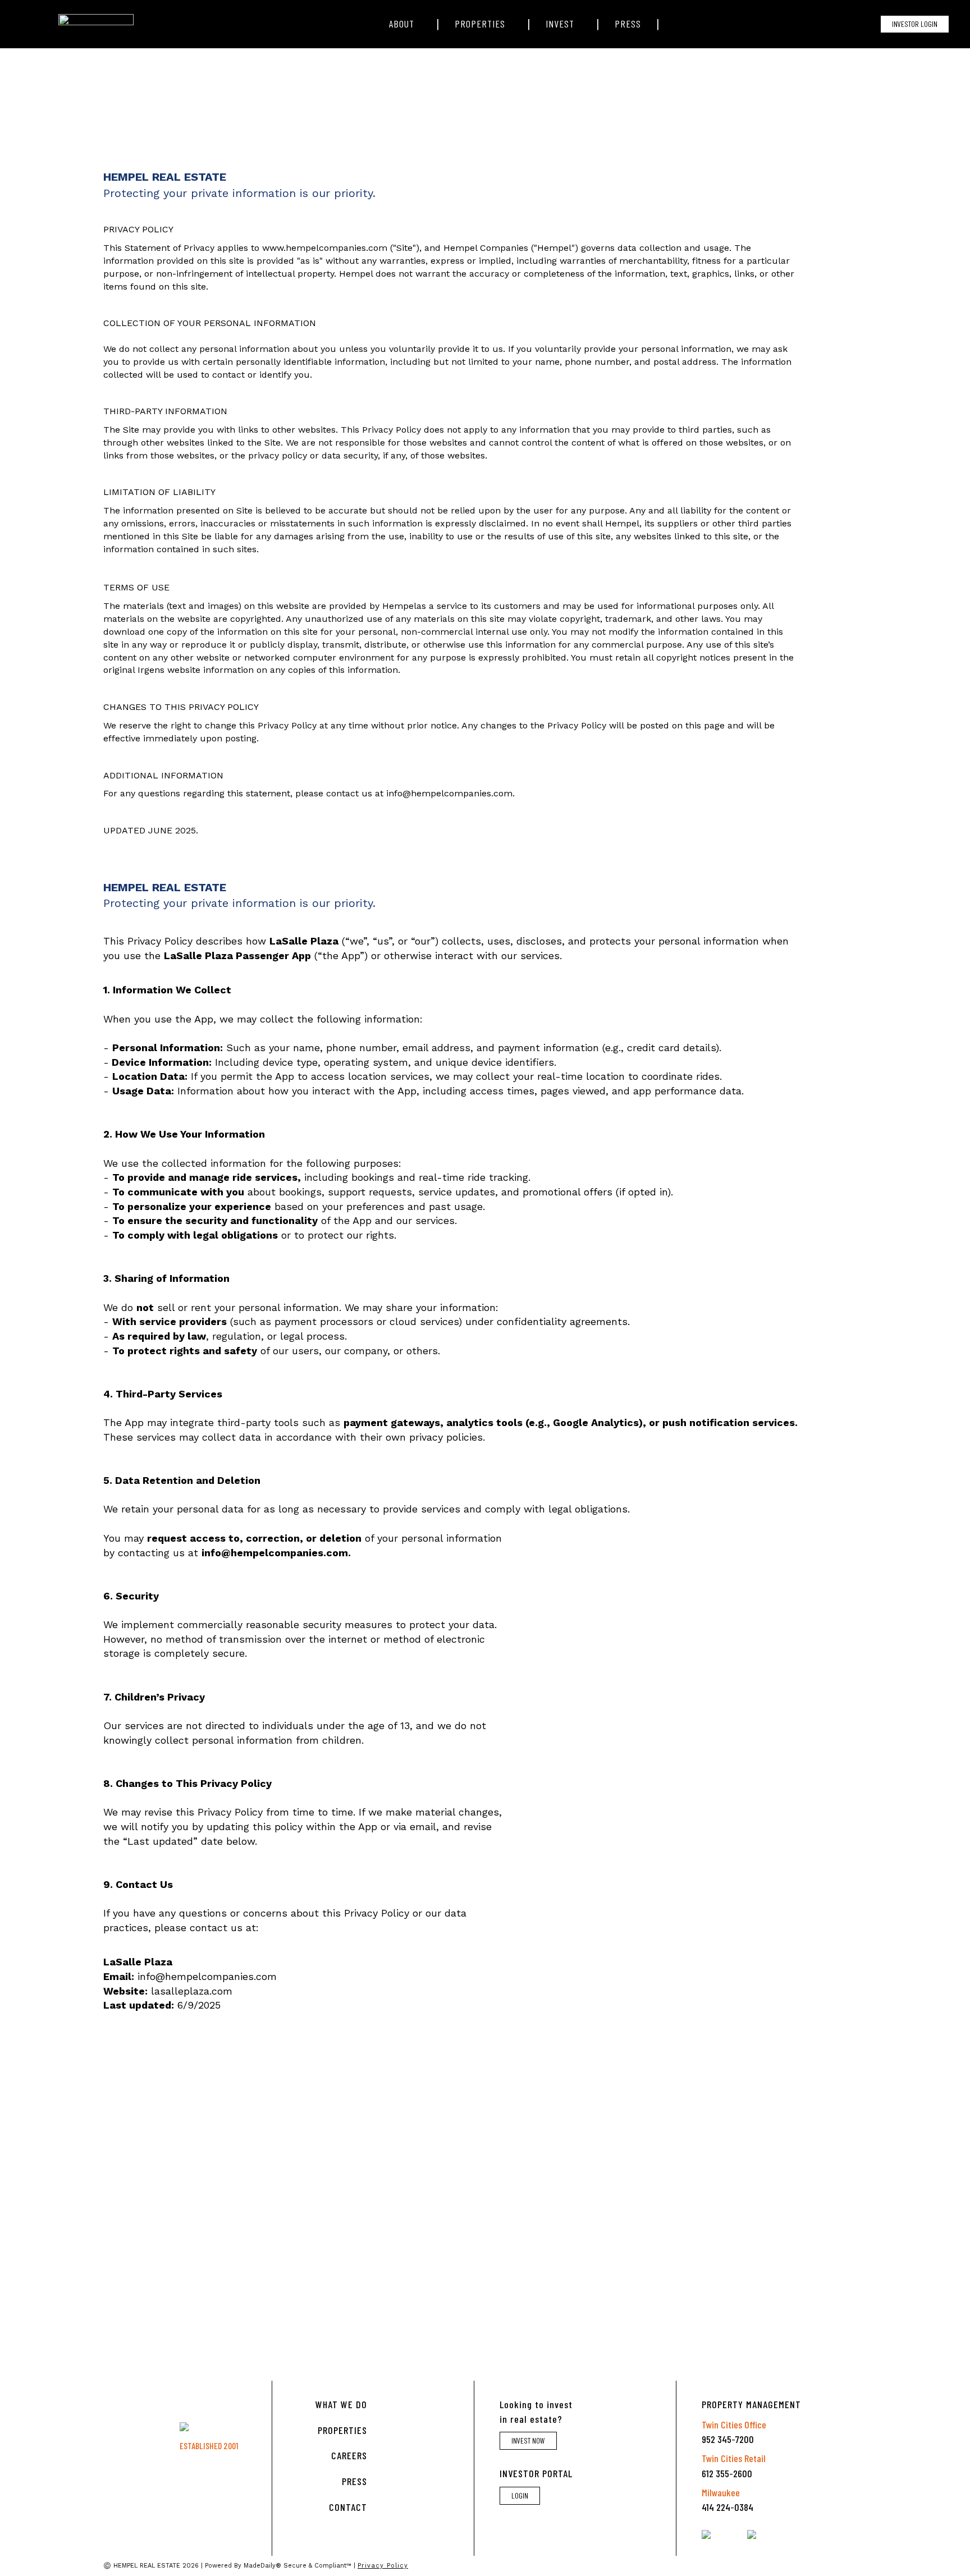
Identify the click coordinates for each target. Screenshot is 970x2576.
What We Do (341, 2404)
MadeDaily (260, 2566)
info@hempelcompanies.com (449, 793)
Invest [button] (560, 24)
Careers (349, 2455)
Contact (348, 2507)
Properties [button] (480, 24)
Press (628, 24)
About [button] (402, 24)
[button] (676, 24)
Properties (342, 2430)
